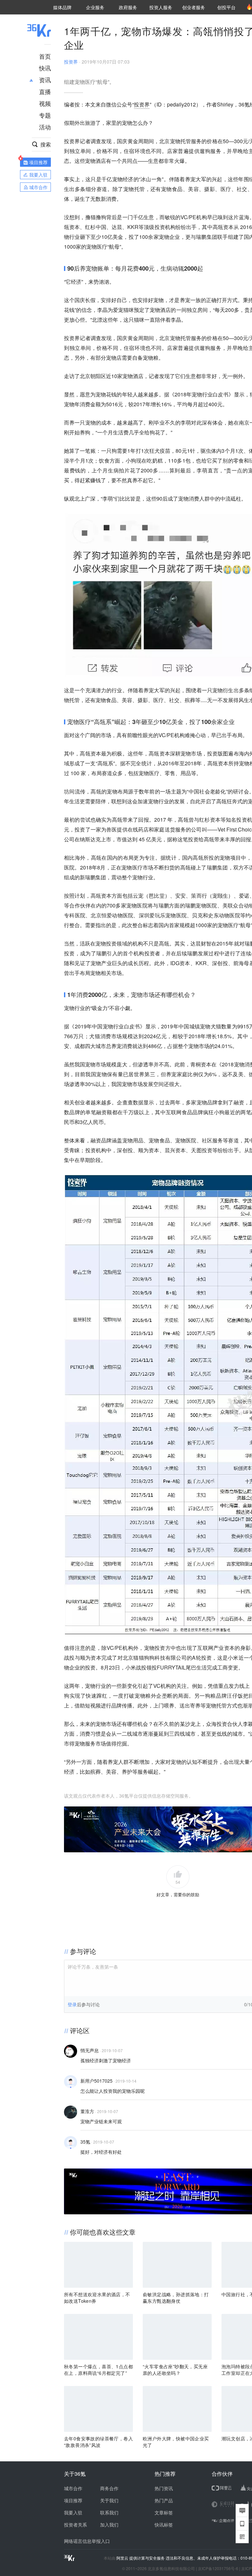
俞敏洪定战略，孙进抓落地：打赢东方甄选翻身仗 (176, 2298)
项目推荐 (73, 2500)
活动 (45, 127)
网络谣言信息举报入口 (87, 2541)
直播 (45, 91)
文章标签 (164, 2512)
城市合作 (73, 2488)
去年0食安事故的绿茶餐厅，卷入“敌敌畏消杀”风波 (98, 2442)
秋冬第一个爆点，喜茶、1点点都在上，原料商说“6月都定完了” (98, 2370)
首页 (45, 56)
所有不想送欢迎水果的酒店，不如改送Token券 (97, 2298)
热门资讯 (164, 2488)
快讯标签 (164, 2525)
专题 (45, 115)
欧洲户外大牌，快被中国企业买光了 (176, 2442)
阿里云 (123, 2558)
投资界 (71, 62)
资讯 (45, 80)
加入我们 (109, 2525)
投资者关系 (75, 2525)
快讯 (45, 68)
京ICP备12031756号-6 (218, 2568)
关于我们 (109, 2500)
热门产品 (164, 2500)
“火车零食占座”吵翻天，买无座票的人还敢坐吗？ (175, 2370)
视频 (45, 103)
